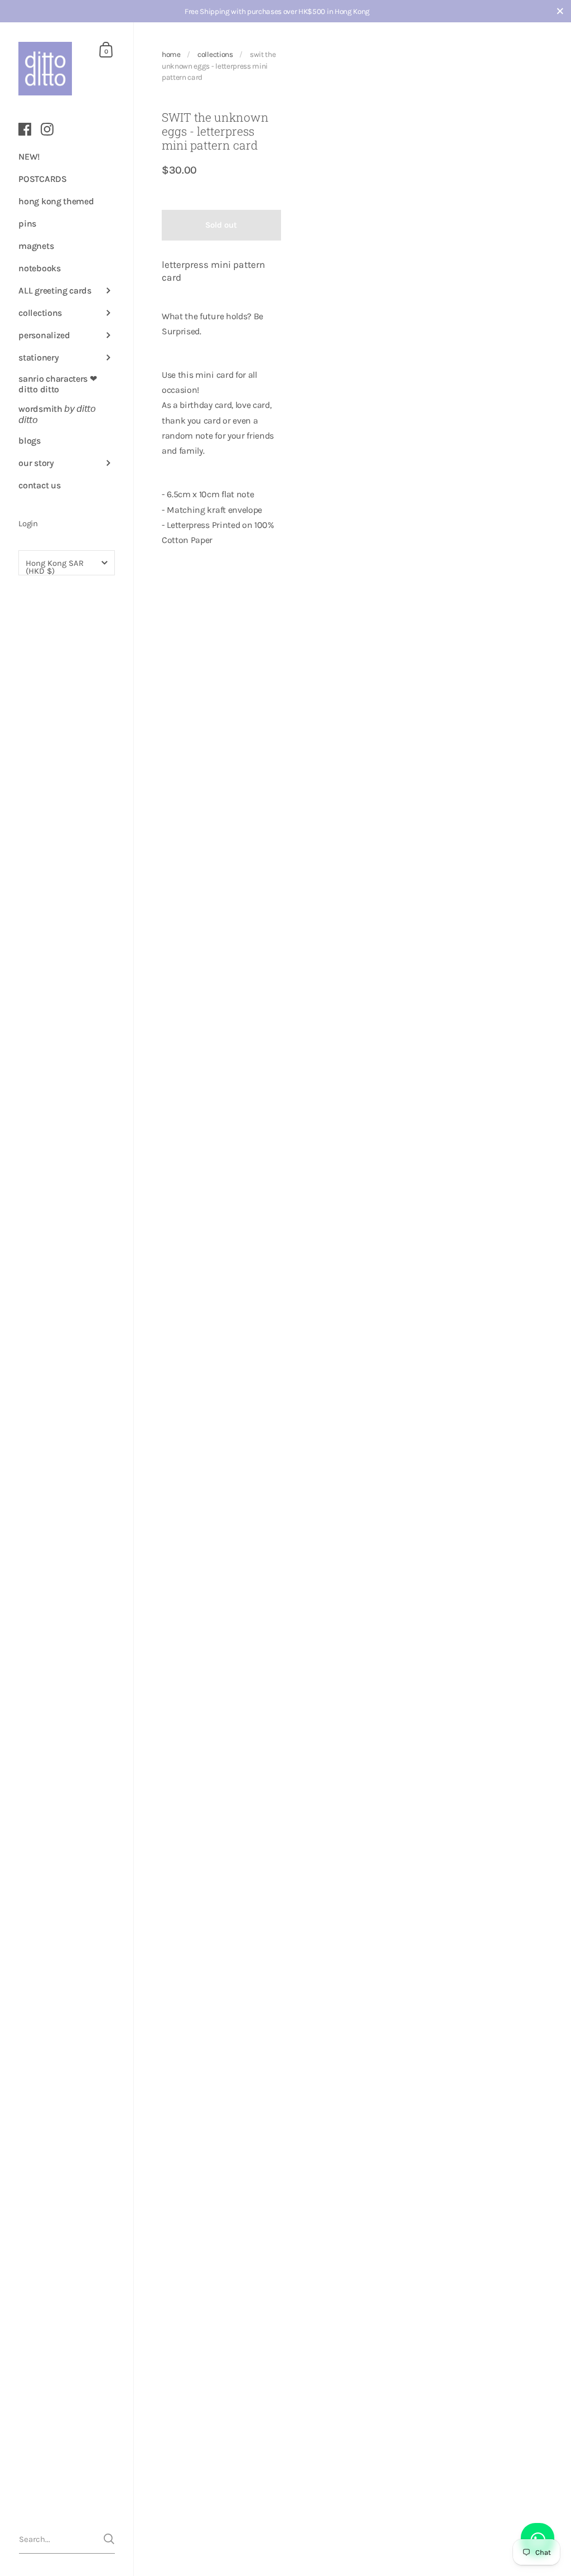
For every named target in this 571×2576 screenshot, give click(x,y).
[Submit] (109, 2539)
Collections (215, 54)
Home (171, 54)
